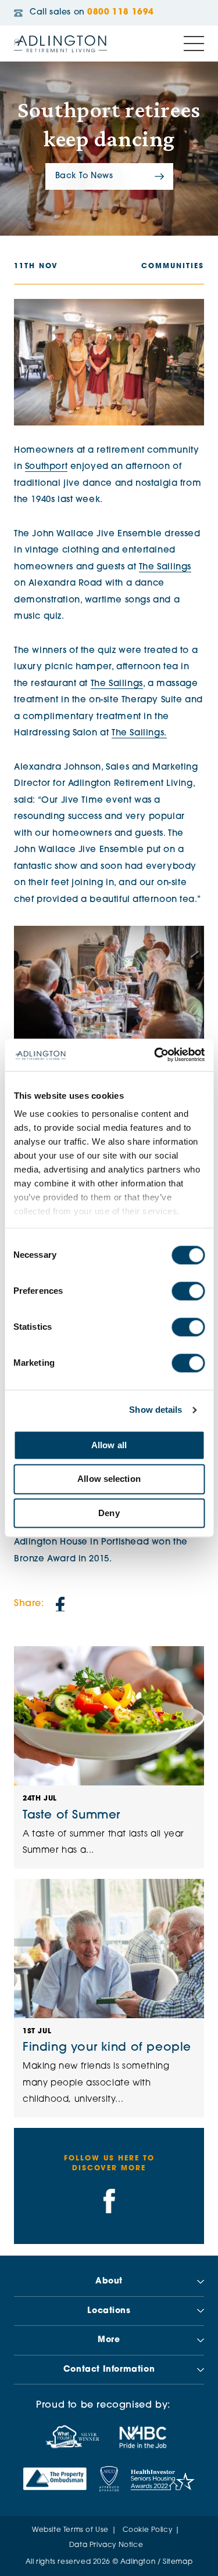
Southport (46, 467)
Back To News (84, 176)
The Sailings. (139, 733)
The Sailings (165, 567)
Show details (156, 1410)
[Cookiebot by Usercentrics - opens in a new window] (155, 1055)
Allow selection (109, 1479)
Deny (109, 1513)
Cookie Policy (148, 2530)
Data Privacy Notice (106, 2545)
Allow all (109, 1445)
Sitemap (178, 2562)
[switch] (188, 1291)
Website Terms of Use (70, 2530)
